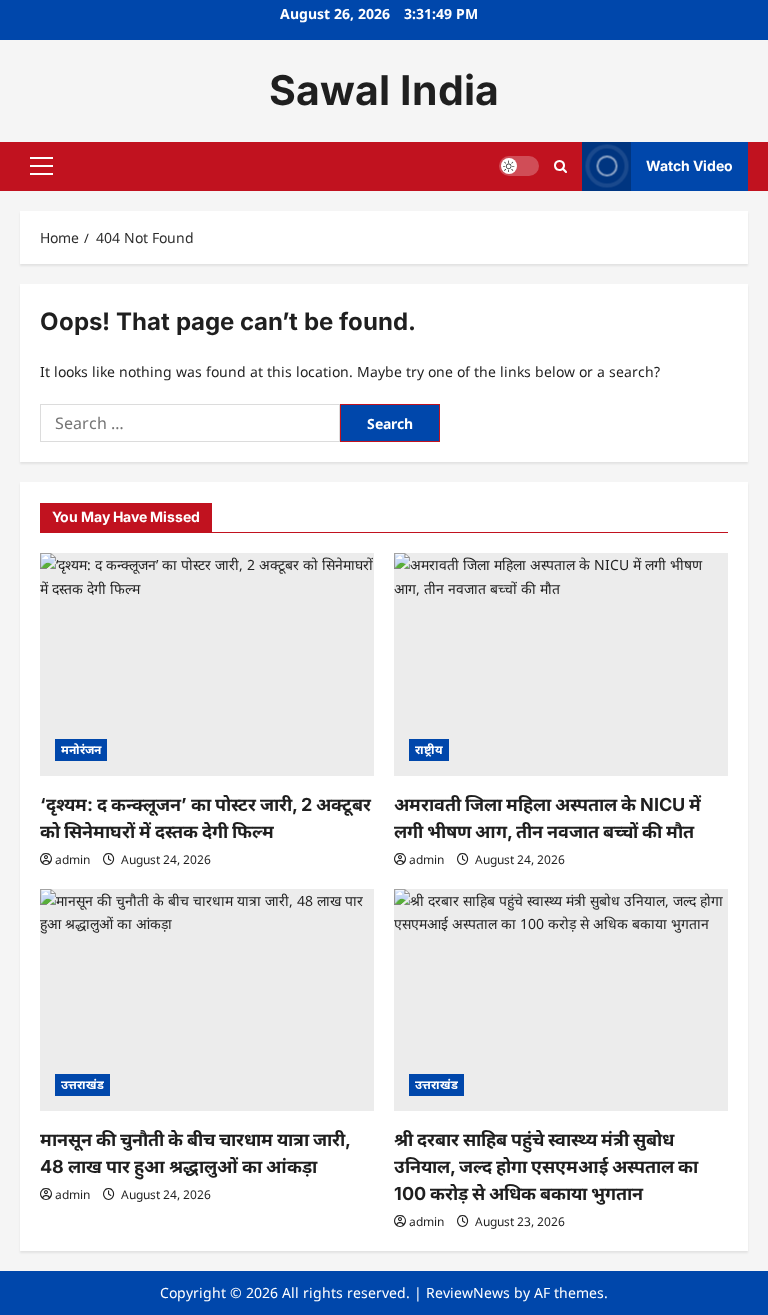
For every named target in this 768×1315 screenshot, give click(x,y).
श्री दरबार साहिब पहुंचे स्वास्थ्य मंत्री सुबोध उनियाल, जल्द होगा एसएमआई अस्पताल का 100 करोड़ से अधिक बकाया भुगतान (546, 1166)
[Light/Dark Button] (519, 166)
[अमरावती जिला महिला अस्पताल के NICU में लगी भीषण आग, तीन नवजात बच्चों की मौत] (561, 664)
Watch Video (689, 165)
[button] (41, 166)
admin (72, 859)
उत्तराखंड (82, 1084)
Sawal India (384, 90)
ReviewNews (468, 1292)
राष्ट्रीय (429, 749)
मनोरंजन (81, 749)
